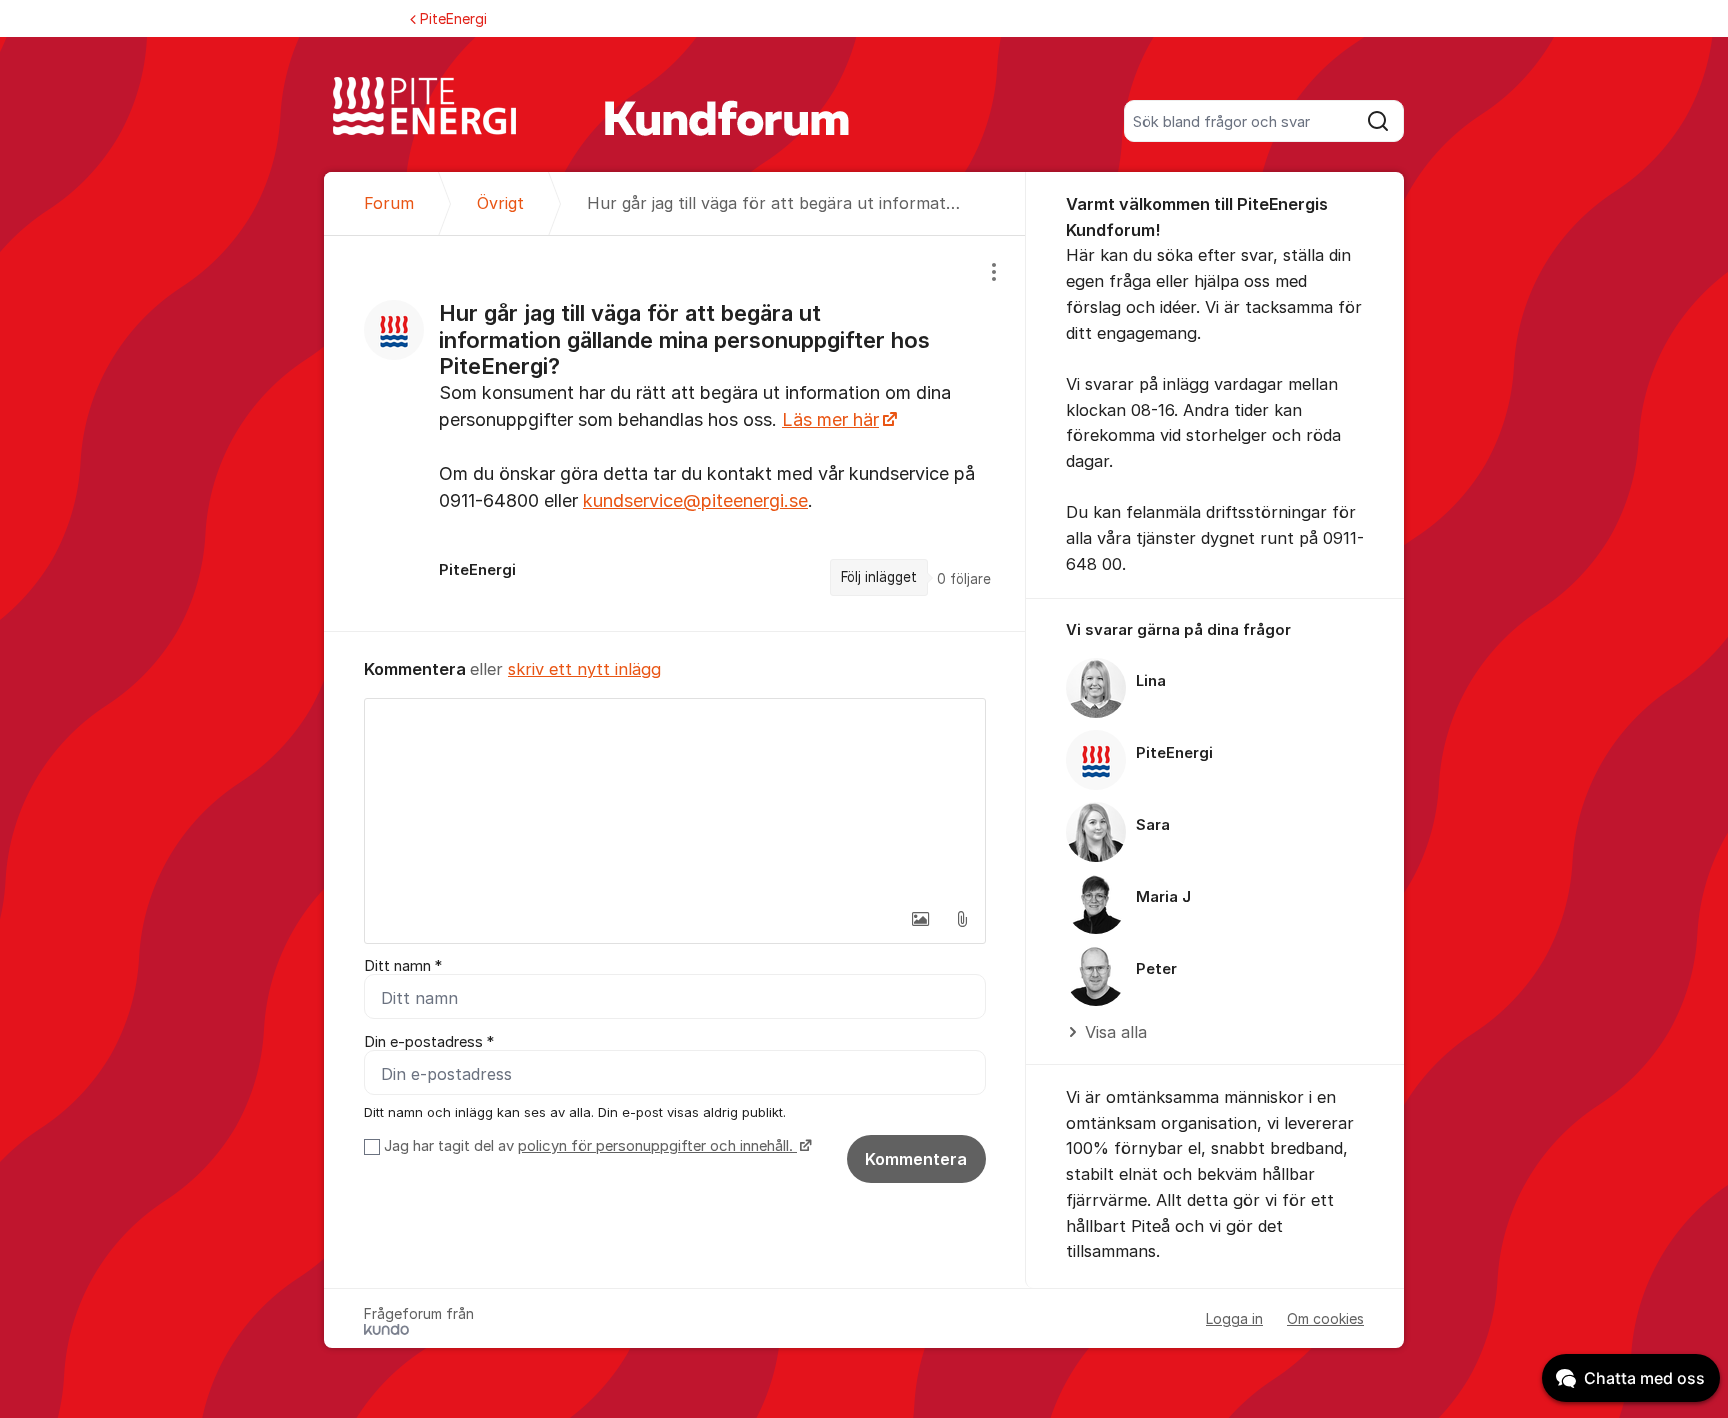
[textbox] (675, 799)
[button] (920, 919)
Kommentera (916, 1159)
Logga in (1234, 1318)
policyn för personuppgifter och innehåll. (657, 1146)
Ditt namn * (403, 966)
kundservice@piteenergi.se (695, 500)
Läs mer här (830, 419)
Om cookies (1325, 1318)
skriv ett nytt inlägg (584, 669)
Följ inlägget (879, 577)
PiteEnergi (453, 18)
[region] (675, 433)
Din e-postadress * (429, 1042)
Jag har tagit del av (588, 1146)
